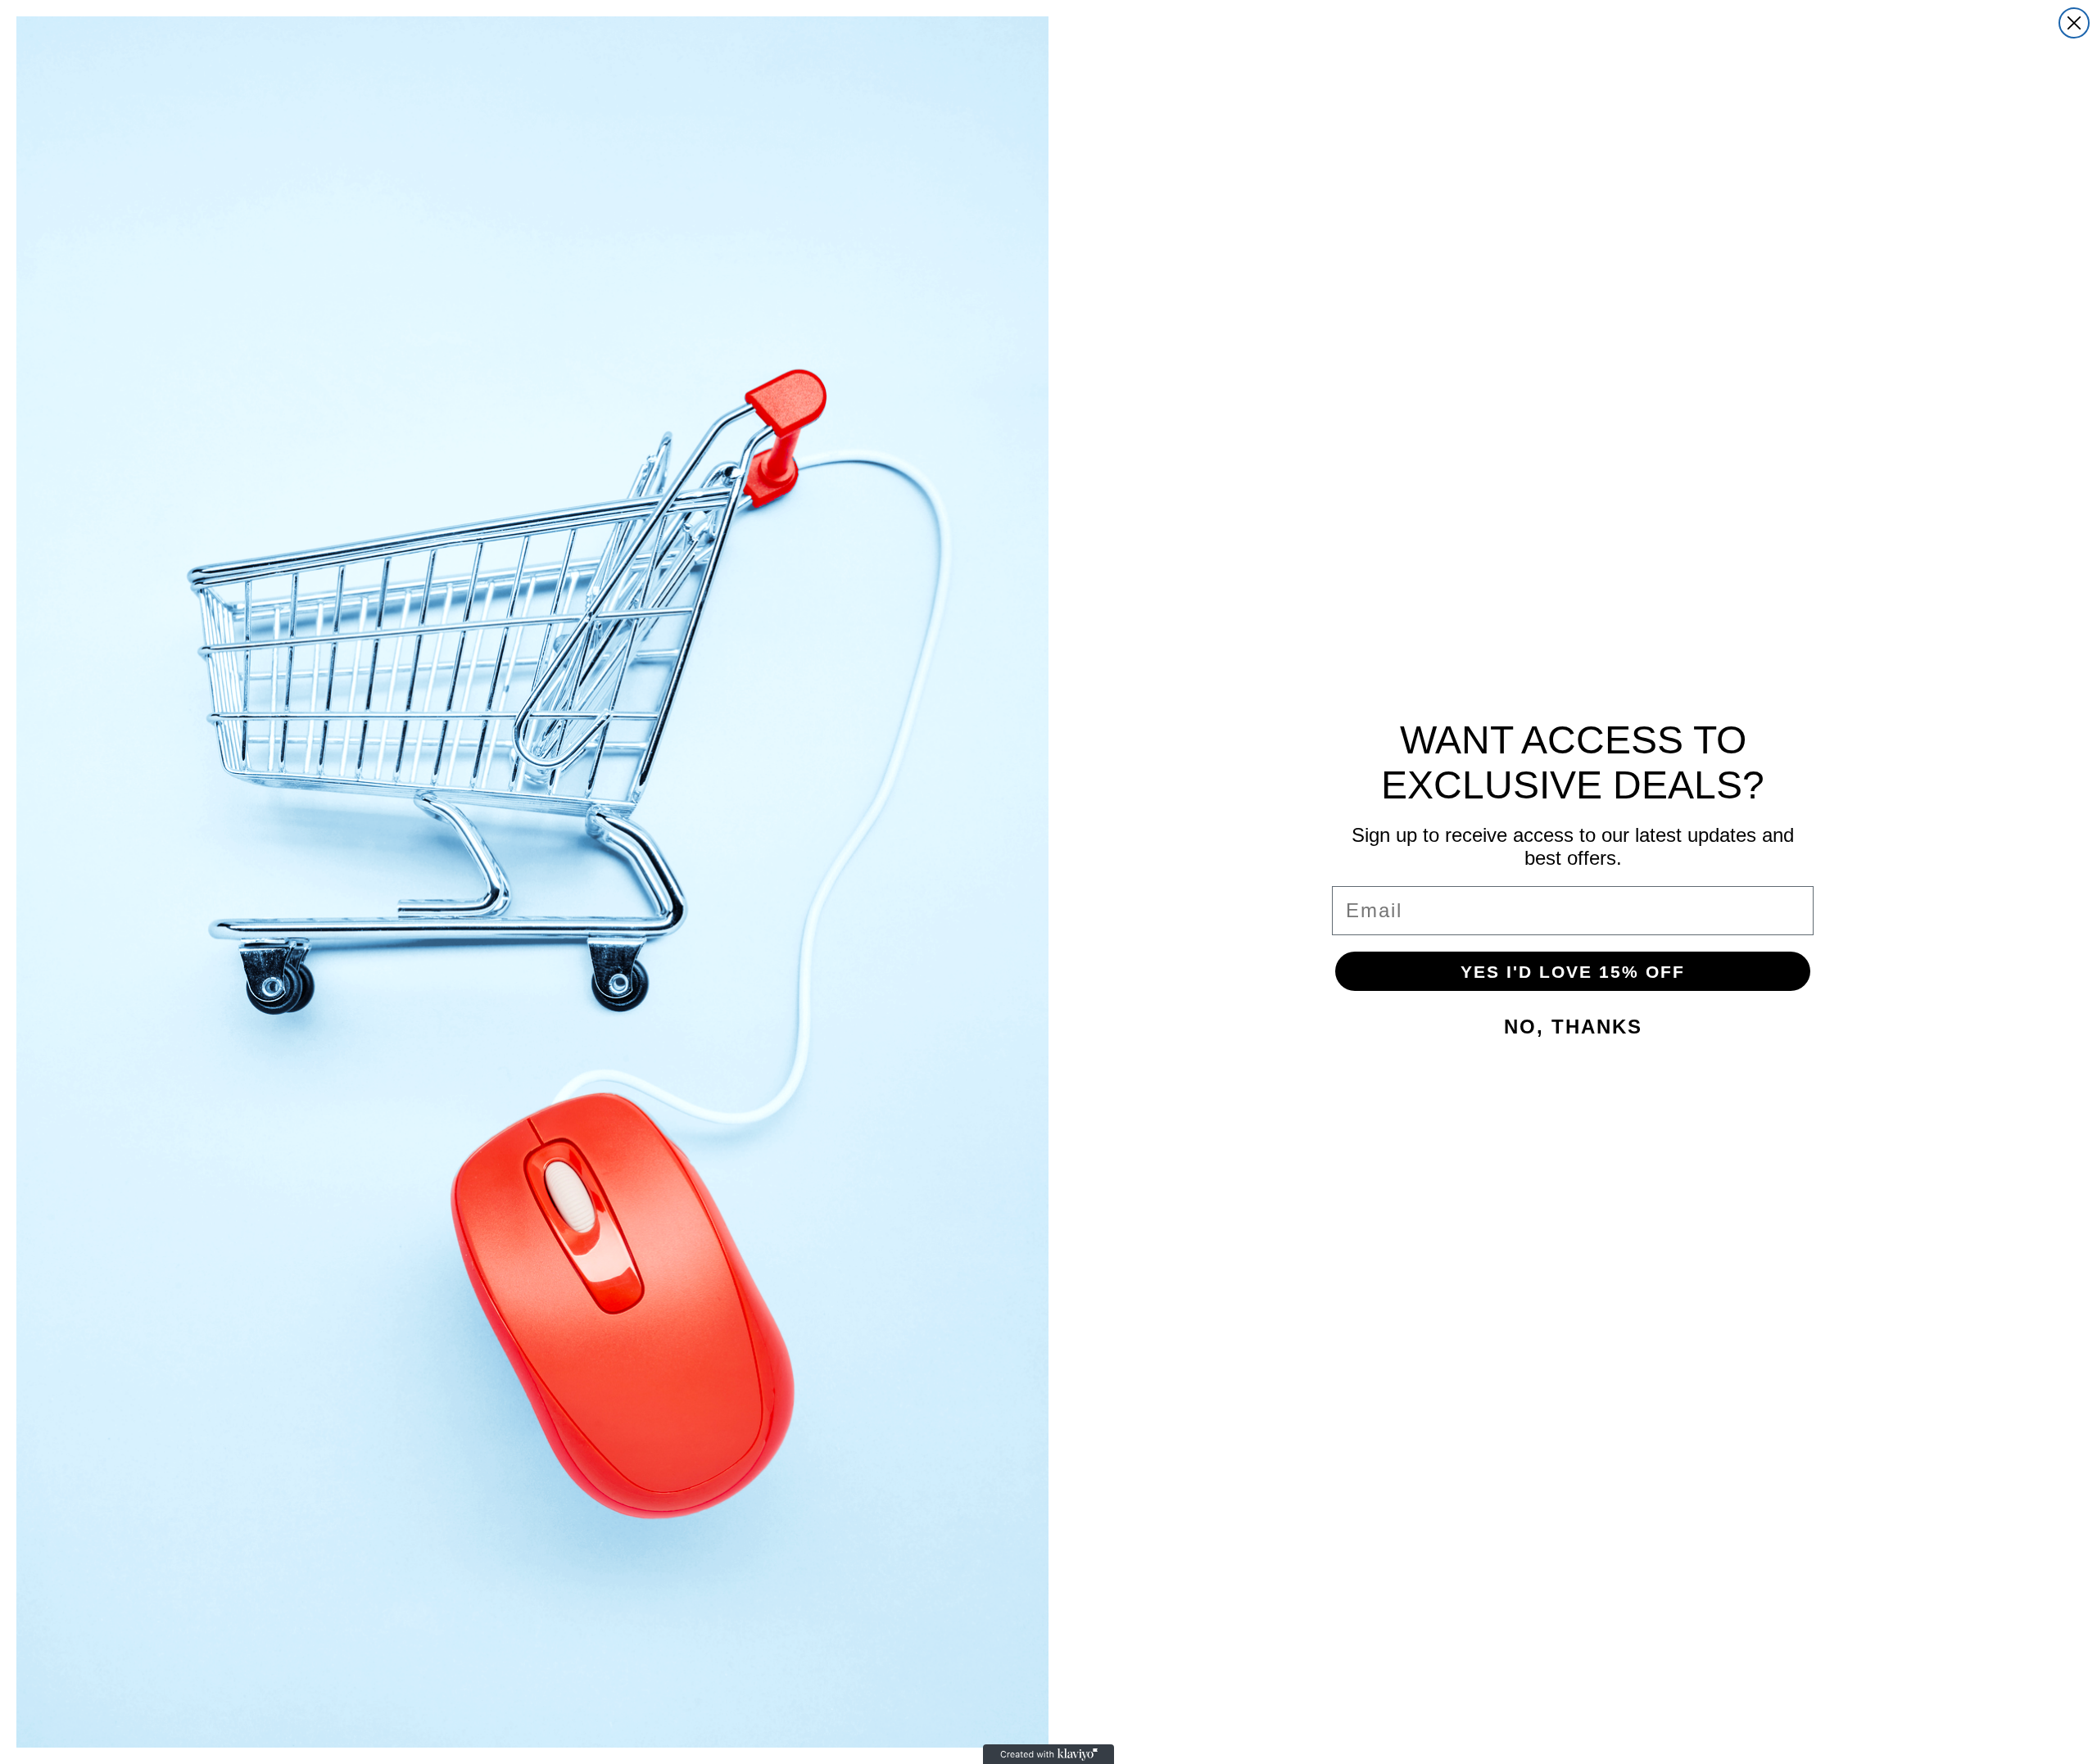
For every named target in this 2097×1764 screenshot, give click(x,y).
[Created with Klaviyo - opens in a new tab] (1048, 1754)
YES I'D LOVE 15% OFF (1573, 972)
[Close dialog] (2074, 23)
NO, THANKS (1573, 1027)
